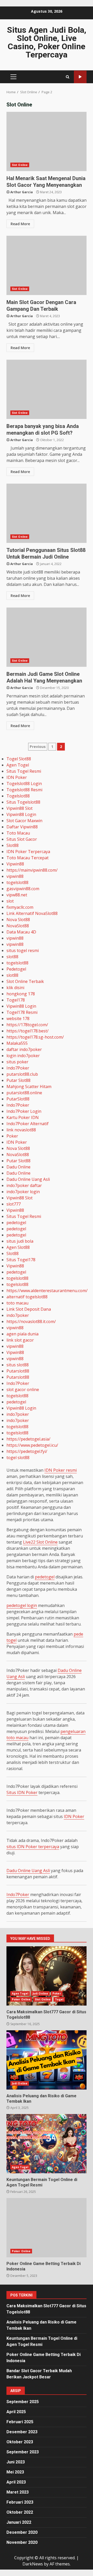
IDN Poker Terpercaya (28, 852)
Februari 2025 (20, 2422)
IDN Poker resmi (61, 1470)
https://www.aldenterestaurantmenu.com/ (47, 1291)
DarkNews (33, 2564)
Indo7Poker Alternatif (28, 1124)
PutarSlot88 (18, 1099)
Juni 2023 (16, 2462)
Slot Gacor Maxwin (24, 821)
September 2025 (23, 2402)
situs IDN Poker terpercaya (33, 1847)
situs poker (17, 1062)
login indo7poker (23, 1056)
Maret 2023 (18, 2492)
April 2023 (16, 2482)
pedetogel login (22, 1605)
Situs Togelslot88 (23, 802)
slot (10, 901)
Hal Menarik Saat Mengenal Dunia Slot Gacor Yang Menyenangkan (47, 141)
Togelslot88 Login (24, 784)
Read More (20, 224)
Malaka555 (17, 1043)
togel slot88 (18, 1458)
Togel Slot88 (19, 759)
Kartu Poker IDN (23, 1117)
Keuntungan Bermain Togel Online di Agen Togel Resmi (47, 2144)
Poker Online (21, 1999)
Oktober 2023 (20, 2442)
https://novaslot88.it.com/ (31, 1321)
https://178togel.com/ (27, 1025)
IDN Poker (17, 777)
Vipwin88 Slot (20, 808)
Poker (12, 1136)
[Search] (68, 77)
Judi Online (40, 1993)
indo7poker (18, 1315)
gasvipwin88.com (23, 889)
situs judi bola (20, 1241)
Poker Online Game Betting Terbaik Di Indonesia (47, 2228)
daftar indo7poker (24, 1049)
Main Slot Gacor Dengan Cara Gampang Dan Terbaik (47, 265)
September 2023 (23, 2452)
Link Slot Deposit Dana (29, 1309)
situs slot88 (18, 1365)
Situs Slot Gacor (22, 839)
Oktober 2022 (20, 2512)
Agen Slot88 (18, 1247)
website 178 (18, 1018)
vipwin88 (15, 876)
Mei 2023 (15, 2472)
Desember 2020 (22, 2532)
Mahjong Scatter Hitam (29, 1087)
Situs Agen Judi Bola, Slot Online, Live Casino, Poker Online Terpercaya (47, 42)
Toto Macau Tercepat (28, 858)
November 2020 (22, 2542)
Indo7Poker (18, 1068)
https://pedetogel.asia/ (28, 1439)
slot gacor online (23, 1390)
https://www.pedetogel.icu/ (32, 1445)
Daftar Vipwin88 (22, 827)
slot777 (14, 1204)
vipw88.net (17, 895)
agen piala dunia (22, 1334)
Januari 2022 (19, 2522)
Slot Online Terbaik (25, 981)
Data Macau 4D (21, 932)
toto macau (17, 1303)
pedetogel (16, 1223)
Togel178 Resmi (22, 1012)
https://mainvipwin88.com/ (32, 870)
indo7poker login (23, 1192)
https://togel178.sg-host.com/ (35, 1037)
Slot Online (20, 165)
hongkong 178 (21, 994)
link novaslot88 (21, 1130)
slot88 (12, 957)
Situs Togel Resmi (24, 771)
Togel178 (16, 1000)
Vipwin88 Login (21, 814)
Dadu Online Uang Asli (28, 1179)
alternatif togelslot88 (27, 1297)
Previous (38, 747)
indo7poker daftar (24, 1185)
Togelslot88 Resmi (24, 790)
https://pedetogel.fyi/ (27, 1451)
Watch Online (80, 77)
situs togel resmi (23, 950)
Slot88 (13, 845)
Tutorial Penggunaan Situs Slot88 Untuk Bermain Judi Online (47, 513)
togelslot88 (17, 882)
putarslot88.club (22, 1074)
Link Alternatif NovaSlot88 (32, 913)
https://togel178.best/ (28, 1031)
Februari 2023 (20, 2502)
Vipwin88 (15, 864)
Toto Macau (18, 833)
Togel (59, 1999)
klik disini (15, 988)
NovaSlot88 (18, 926)
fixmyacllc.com (20, 907)
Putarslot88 (18, 1371)
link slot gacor (20, 1340)
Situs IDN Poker (22, 1792)
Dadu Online (18, 1167)
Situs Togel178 (21, 1260)
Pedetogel (16, 969)
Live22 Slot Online (40, 1542)
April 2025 (16, 2412)
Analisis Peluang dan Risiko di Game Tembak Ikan (47, 2060)
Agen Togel (18, 765)
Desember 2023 (22, 2432)
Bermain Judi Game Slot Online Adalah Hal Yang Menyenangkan (47, 637)
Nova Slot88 (18, 920)
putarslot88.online (24, 1093)
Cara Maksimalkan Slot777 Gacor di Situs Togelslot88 (47, 1976)
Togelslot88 (18, 796)
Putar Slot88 (18, 1080)
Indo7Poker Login (24, 1111)
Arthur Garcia (22, 192)
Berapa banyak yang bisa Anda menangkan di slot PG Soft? (47, 389)
